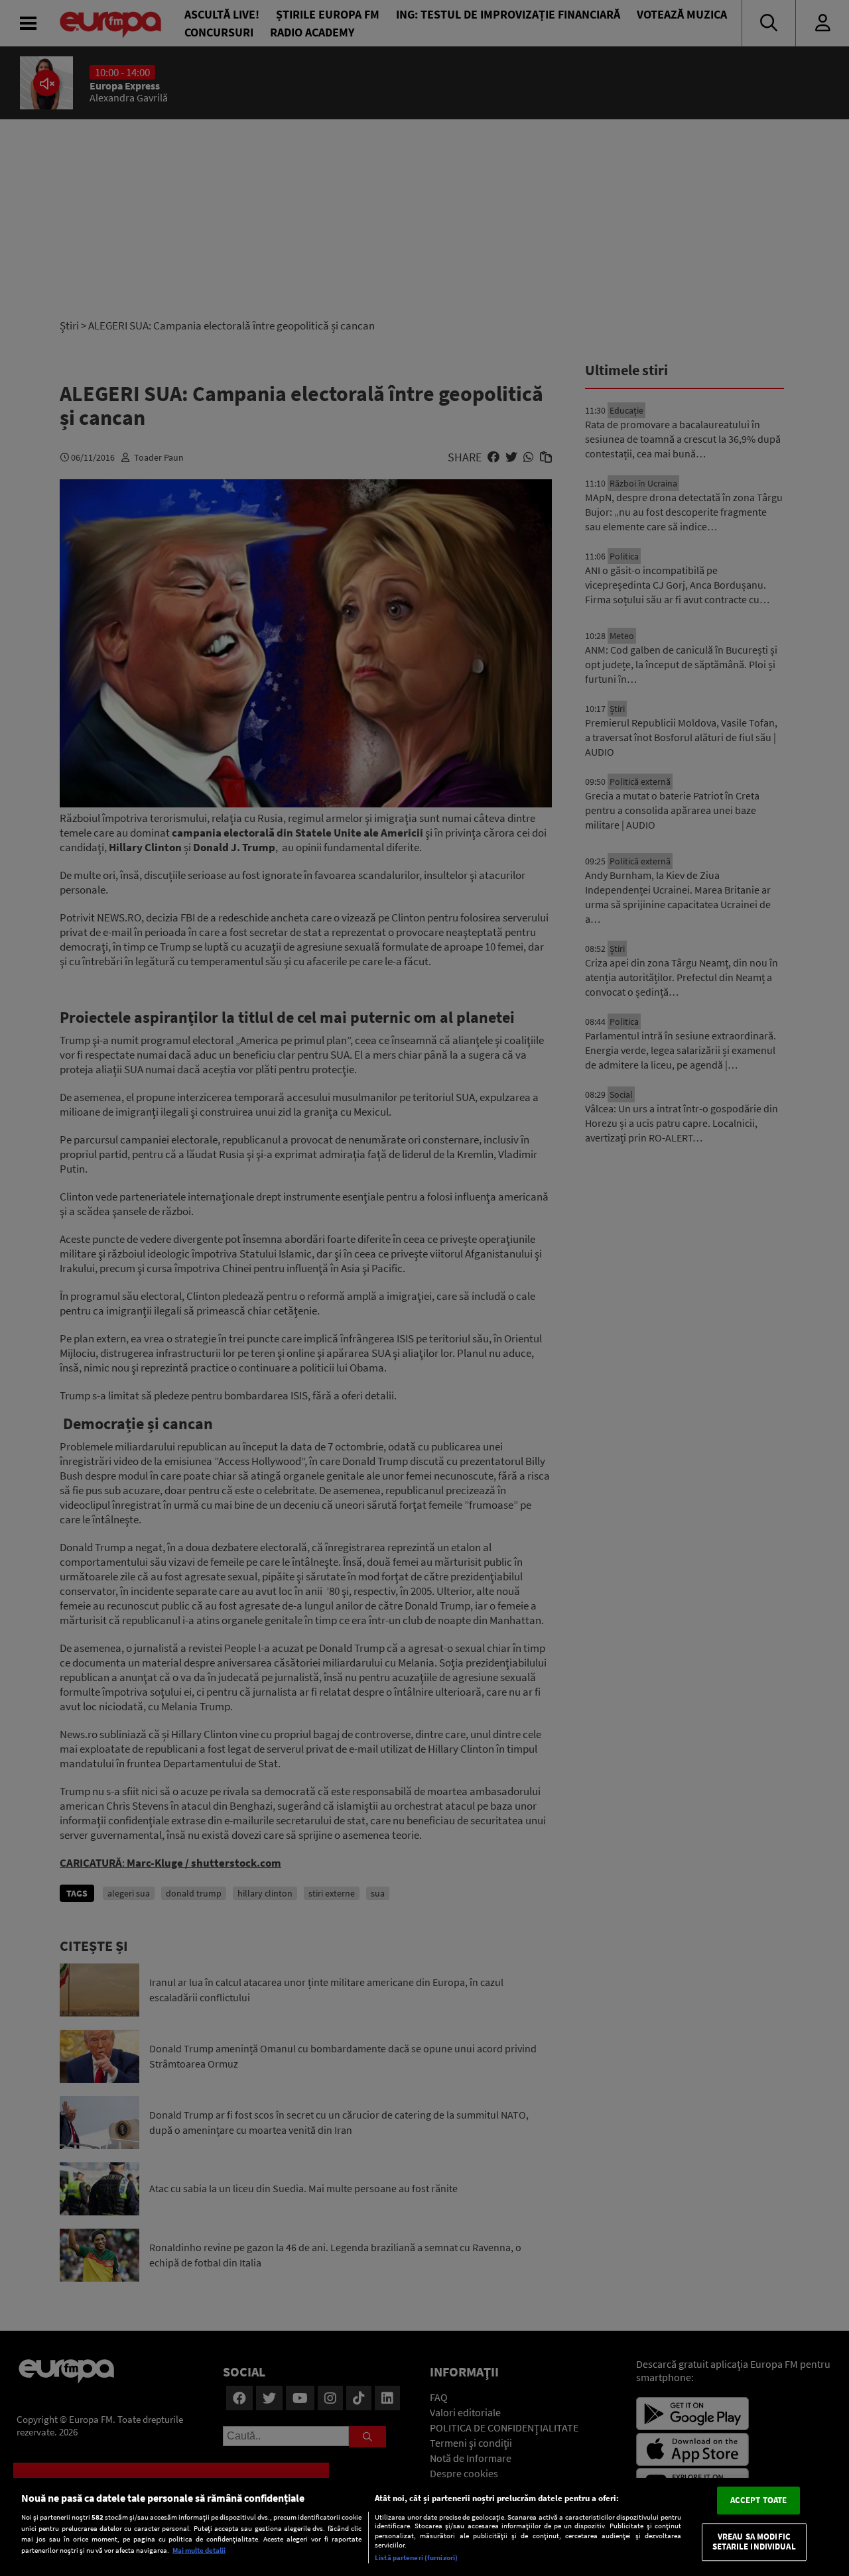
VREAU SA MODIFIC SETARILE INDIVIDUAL (754, 2542)
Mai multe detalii (199, 2550)
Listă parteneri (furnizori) (416, 2557)
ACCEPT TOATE (759, 2500)
